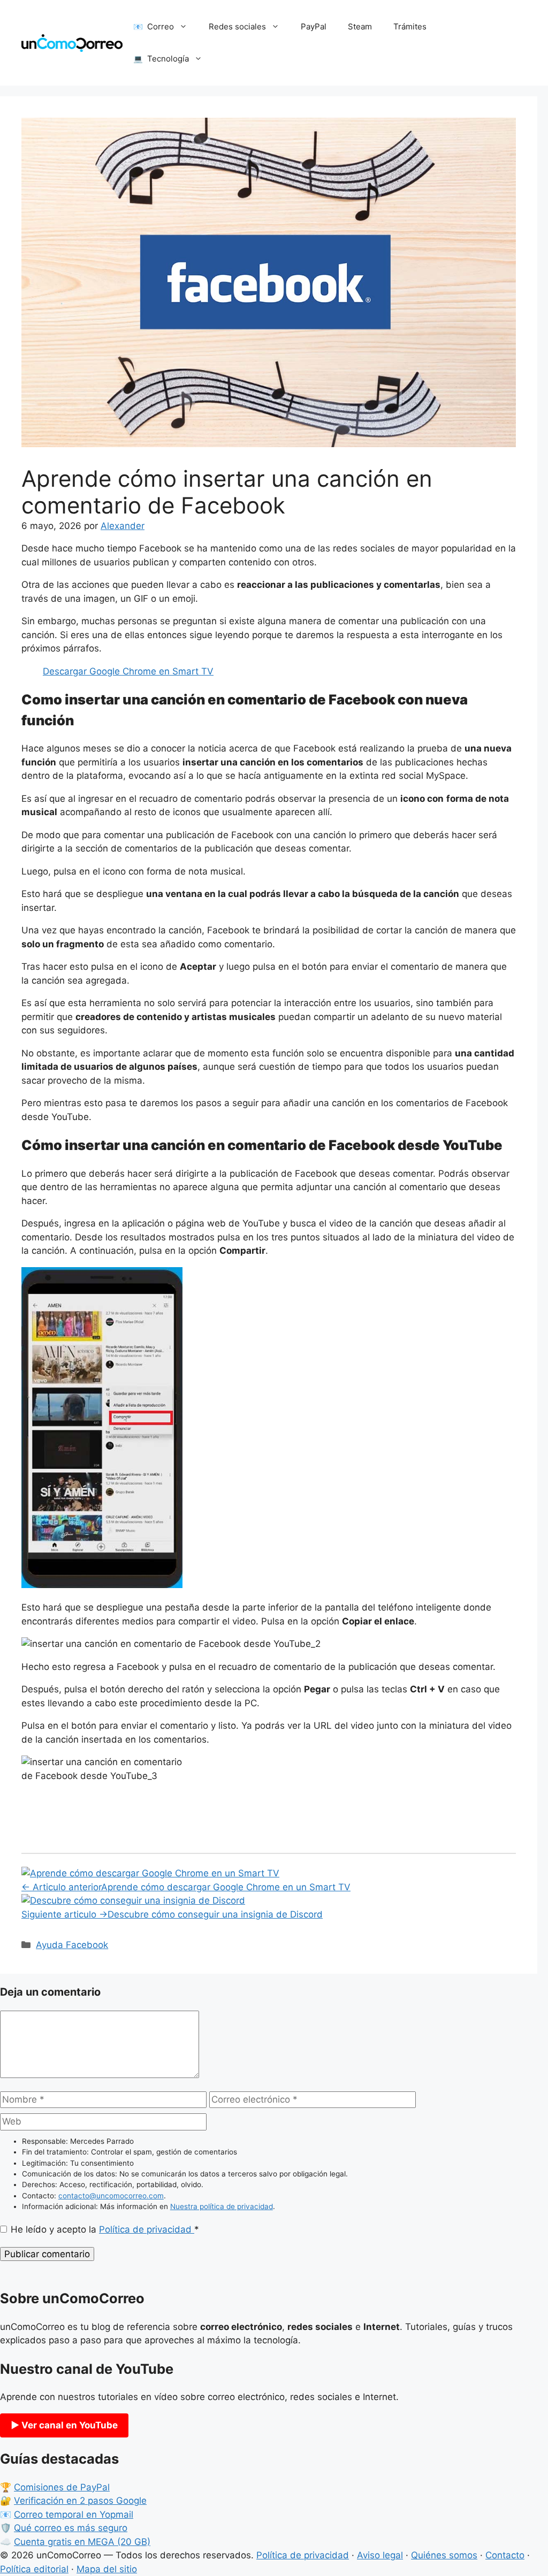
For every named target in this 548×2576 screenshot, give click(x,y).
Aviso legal (380, 2555)
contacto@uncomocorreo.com (111, 2196)
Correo (161, 26)
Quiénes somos (444, 2555)
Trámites (410, 26)
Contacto (505, 2555)
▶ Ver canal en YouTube (64, 2425)
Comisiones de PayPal (62, 2487)
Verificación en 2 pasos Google (80, 2501)
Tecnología (168, 59)
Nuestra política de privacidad (222, 2206)
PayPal (314, 26)
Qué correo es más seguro (71, 2528)
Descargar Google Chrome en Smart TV (128, 671)
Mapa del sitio (107, 2569)
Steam (360, 26)
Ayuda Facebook (72, 1945)
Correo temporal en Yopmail (74, 2514)
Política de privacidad (147, 2229)
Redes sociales (237, 26)
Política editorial (34, 2569)
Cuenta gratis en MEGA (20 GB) (82, 2542)
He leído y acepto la (105, 2229)
